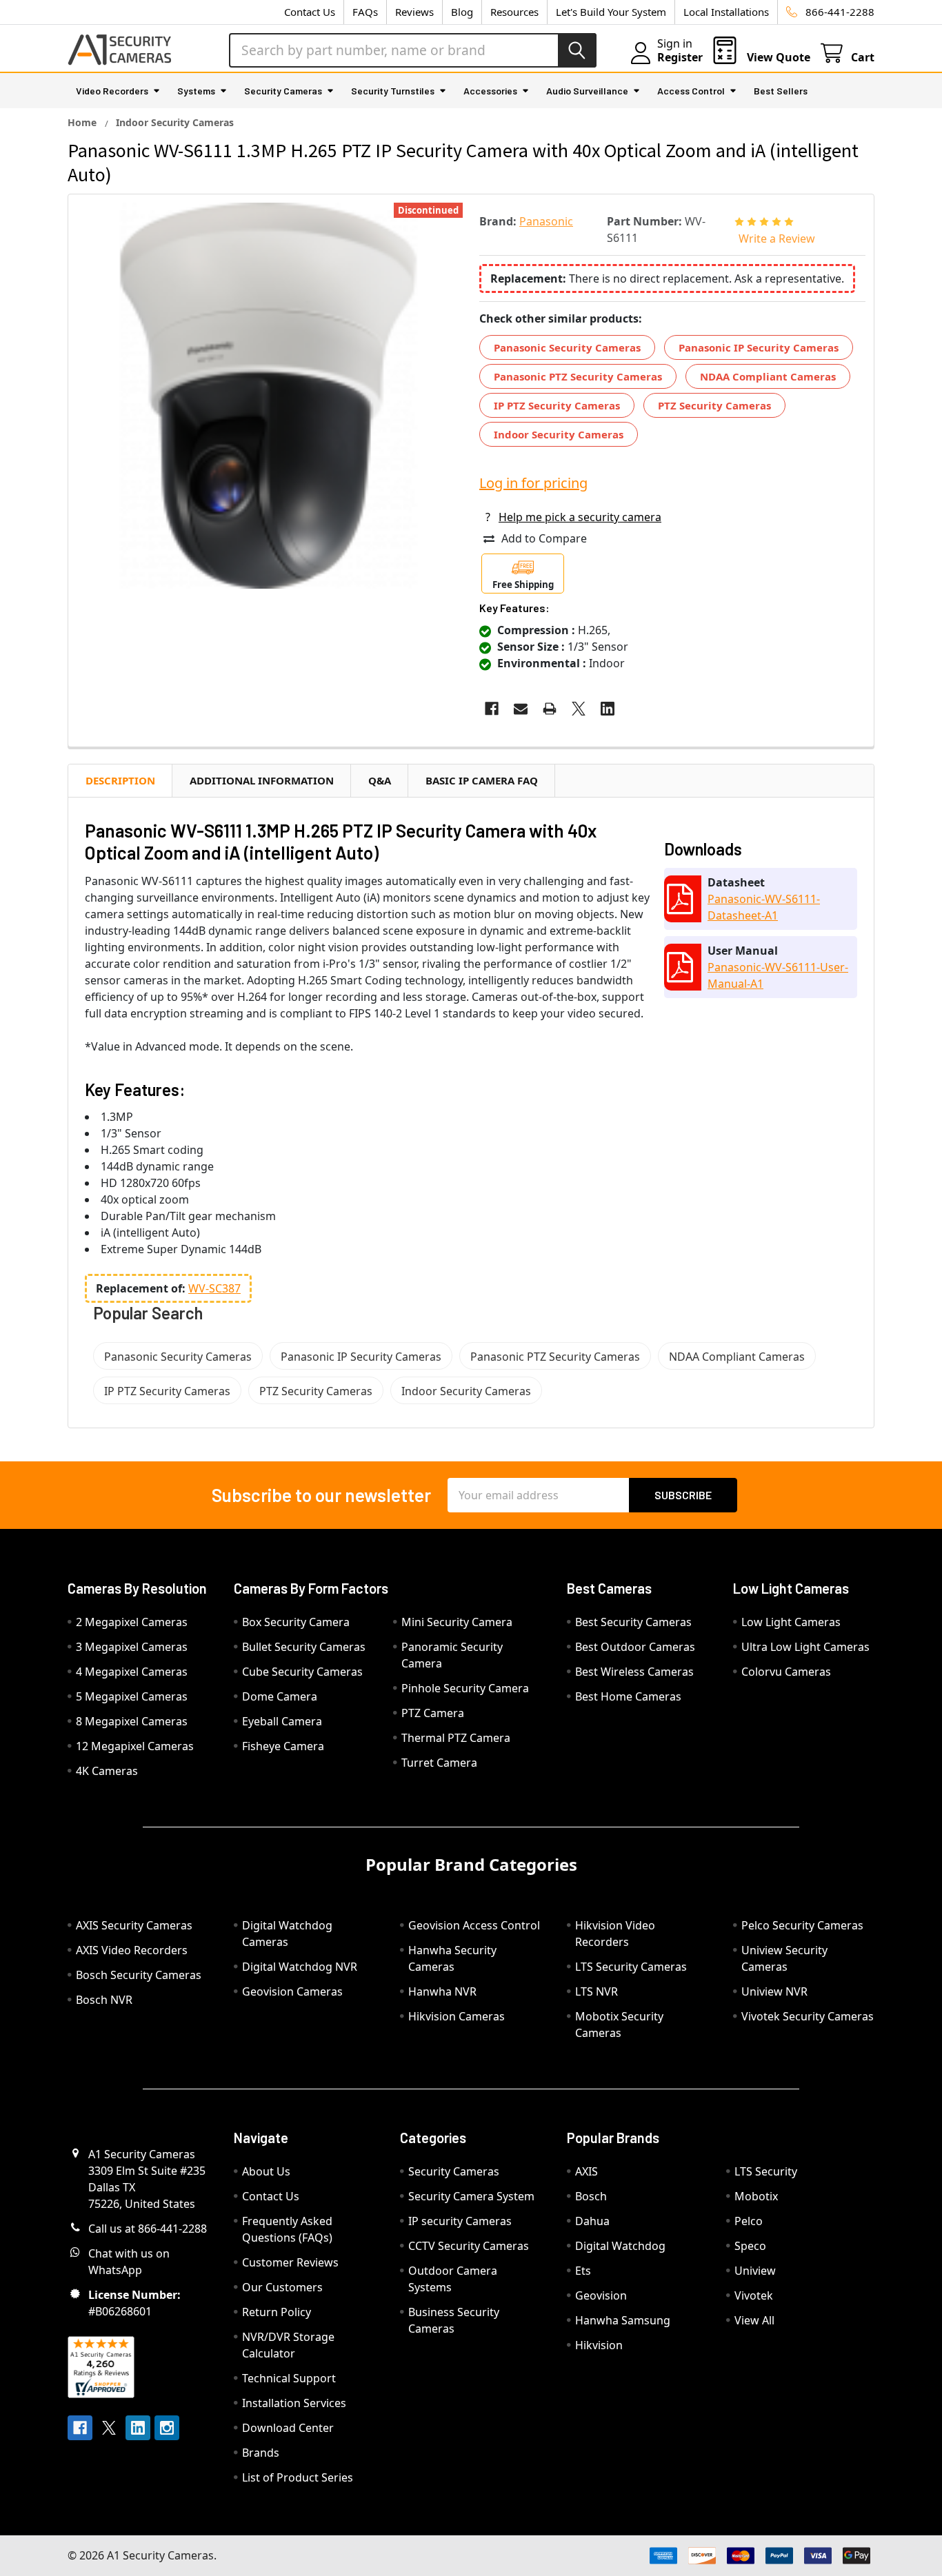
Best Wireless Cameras (634, 1672)
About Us (266, 2171)
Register (680, 57)
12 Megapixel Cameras (135, 1746)
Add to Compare (544, 538)
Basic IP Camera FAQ (482, 780)
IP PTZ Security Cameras (557, 405)
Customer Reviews (290, 2262)
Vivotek (754, 2295)
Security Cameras (283, 91)
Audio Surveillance (587, 91)
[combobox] (413, 50)
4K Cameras (107, 1771)
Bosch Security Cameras (139, 1975)
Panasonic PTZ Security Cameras (578, 376)
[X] (579, 709)
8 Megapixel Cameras (132, 1721)
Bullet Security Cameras (304, 1647)
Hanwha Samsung (623, 2320)
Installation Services (294, 2403)
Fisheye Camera (283, 1746)
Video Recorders (112, 91)
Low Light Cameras (791, 1622)
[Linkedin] (608, 709)
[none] (270, 396)
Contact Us (310, 12)
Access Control (691, 91)
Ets (583, 2271)
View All (754, 2320)
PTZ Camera (433, 1713)
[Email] (521, 709)
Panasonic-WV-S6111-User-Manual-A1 (778, 975)
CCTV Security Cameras (469, 2246)
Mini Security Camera (457, 1622)
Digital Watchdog (620, 2246)
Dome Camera (280, 1696)
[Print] (550, 709)
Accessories (490, 91)
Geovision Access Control (474, 1925)
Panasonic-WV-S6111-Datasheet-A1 (764, 907)
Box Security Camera (296, 1622)
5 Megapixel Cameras (132, 1696)
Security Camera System (471, 2196)
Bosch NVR (104, 2000)
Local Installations (726, 12)
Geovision (601, 2295)
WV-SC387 (214, 1288)
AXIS (587, 2171)
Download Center (288, 2428)
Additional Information (262, 780)
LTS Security (766, 2171)
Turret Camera (439, 1763)
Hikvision (599, 2345)
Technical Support (289, 2378)
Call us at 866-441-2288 (148, 2229)
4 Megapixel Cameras (132, 1672)
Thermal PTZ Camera (456, 1738)
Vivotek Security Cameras (808, 2016)
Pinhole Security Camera (465, 1688)
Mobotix (756, 2196)
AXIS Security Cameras (134, 1925)
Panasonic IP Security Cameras (759, 347)
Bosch (591, 2196)
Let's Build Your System (611, 12)
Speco (750, 2246)
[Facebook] (492, 709)
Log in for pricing (533, 483)
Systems (196, 91)
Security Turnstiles (393, 91)
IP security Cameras (460, 2221)
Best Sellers (781, 91)
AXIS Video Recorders (132, 1950)
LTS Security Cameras (631, 1967)
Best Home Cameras (628, 1696)
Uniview (755, 2271)
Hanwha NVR (442, 1991)
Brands (261, 2453)
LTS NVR (597, 1991)
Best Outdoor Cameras (635, 1647)
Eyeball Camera (282, 1721)
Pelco (749, 2221)
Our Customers (282, 2287)
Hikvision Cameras (457, 2016)
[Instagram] (167, 2428)
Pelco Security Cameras (802, 1925)
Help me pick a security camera (580, 517)
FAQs (365, 12)
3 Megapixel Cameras (132, 1647)
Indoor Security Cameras (559, 434)
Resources (514, 12)
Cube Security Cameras (302, 1672)
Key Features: (514, 608)
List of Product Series (298, 2477)
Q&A (380, 780)
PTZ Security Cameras (714, 405)
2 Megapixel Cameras (132, 1622)
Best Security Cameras (633, 1622)
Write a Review (777, 239)
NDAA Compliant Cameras (768, 376)
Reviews (414, 12)
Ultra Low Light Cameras (805, 1647)
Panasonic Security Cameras (567, 347)
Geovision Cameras (292, 1991)
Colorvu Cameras (786, 1672)
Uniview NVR (774, 1991)
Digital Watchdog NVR (300, 1967)
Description (120, 780)
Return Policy (277, 2312)
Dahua (592, 2221)
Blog (462, 12)
